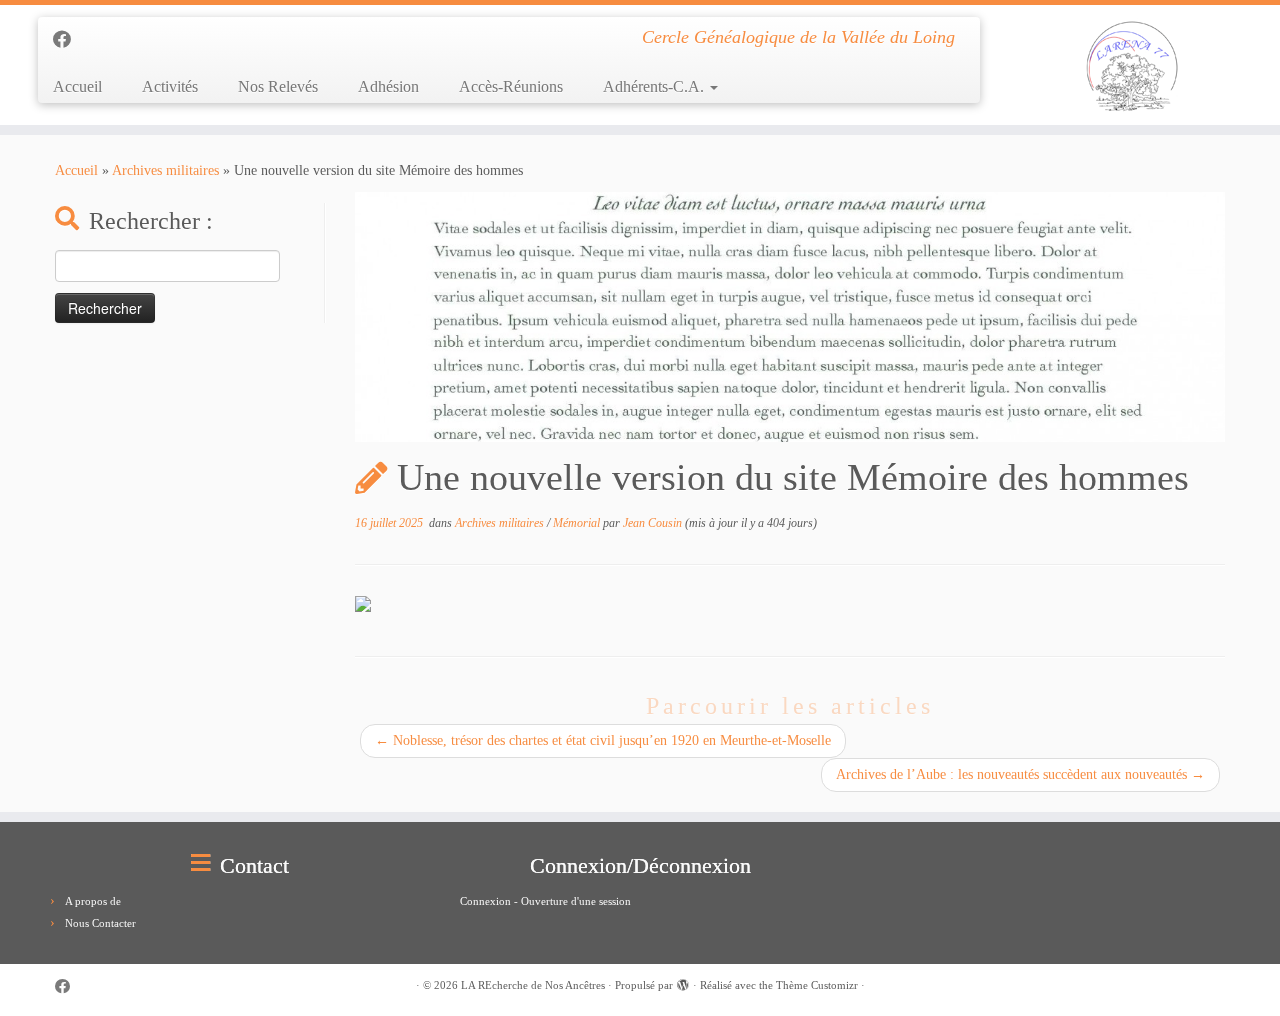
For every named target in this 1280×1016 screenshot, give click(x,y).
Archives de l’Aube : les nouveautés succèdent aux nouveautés (1020, 774)
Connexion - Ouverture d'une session (545, 901)
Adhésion (388, 86)
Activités (170, 86)
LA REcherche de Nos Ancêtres (533, 985)
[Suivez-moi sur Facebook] (68, 40)
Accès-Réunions (511, 86)
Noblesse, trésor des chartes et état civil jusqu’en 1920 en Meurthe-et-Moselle (603, 740)
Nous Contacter (100, 923)
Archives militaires (165, 170)
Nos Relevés (278, 86)
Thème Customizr (817, 985)
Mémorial (578, 523)
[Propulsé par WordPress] (683, 982)
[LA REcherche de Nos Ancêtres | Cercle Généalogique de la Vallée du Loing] (1132, 65)
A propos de (93, 901)
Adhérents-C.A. (655, 86)
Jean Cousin (652, 523)
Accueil (77, 86)
